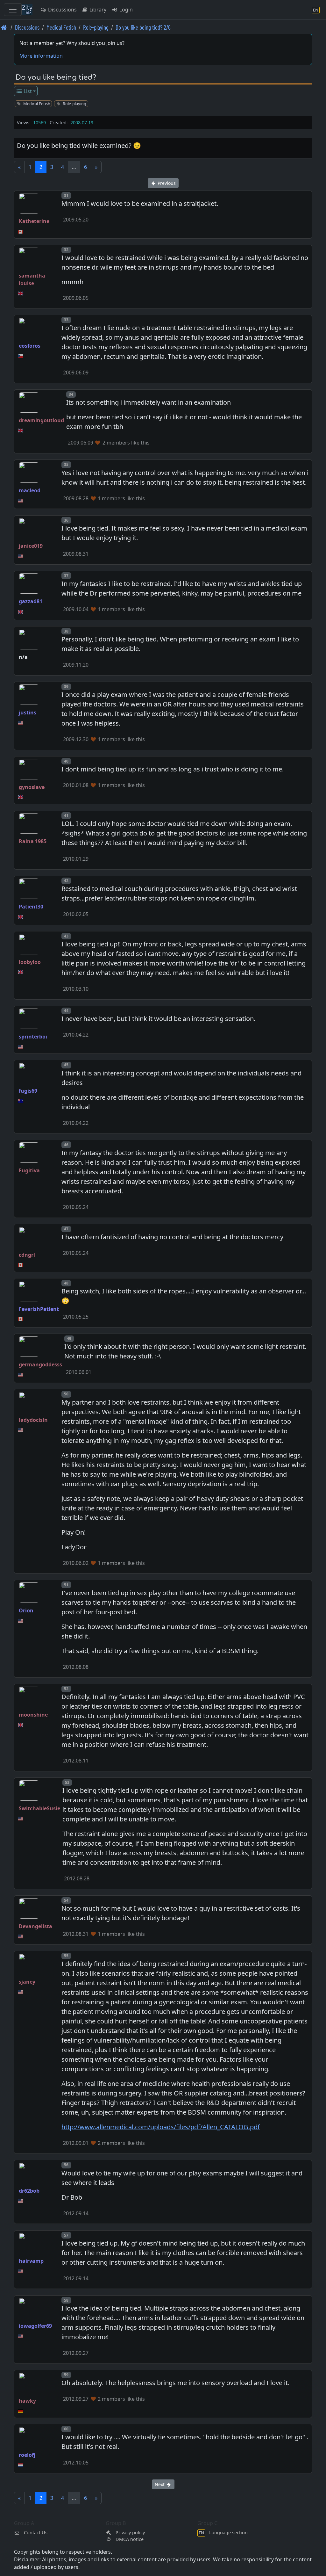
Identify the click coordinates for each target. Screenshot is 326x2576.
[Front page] (4, 27)
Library (97, 10)
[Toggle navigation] (13, 10)
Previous (166, 183)
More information (41, 56)
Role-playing (96, 27)
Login (125, 10)
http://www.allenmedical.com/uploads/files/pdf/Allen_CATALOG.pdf (161, 2127)
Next (160, 2484)
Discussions (62, 10)
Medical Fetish (61, 27)
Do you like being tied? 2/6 (143, 27)
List (27, 91)
